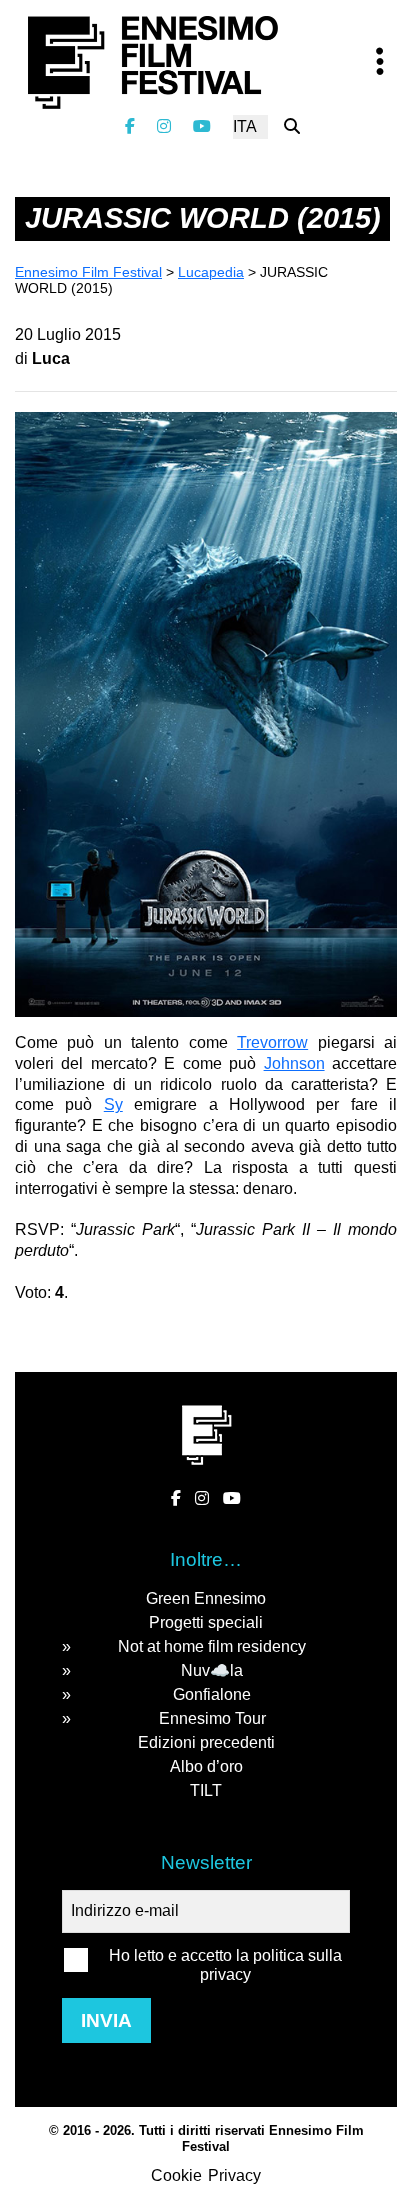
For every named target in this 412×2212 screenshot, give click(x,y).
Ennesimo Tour (212, 1718)
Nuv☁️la (212, 1670)
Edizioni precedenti (206, 1742)
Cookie (176, 2175)
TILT (206, 1790)
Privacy (234, 2175)
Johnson (294, 1063)
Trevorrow (272, 1042)
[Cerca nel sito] (292, 126)
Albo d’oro (206, 1766)
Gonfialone (212, 1694)
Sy (113, 1104)
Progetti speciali (206, 1622)
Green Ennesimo (206, 1598)
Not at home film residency (212, 1646)
